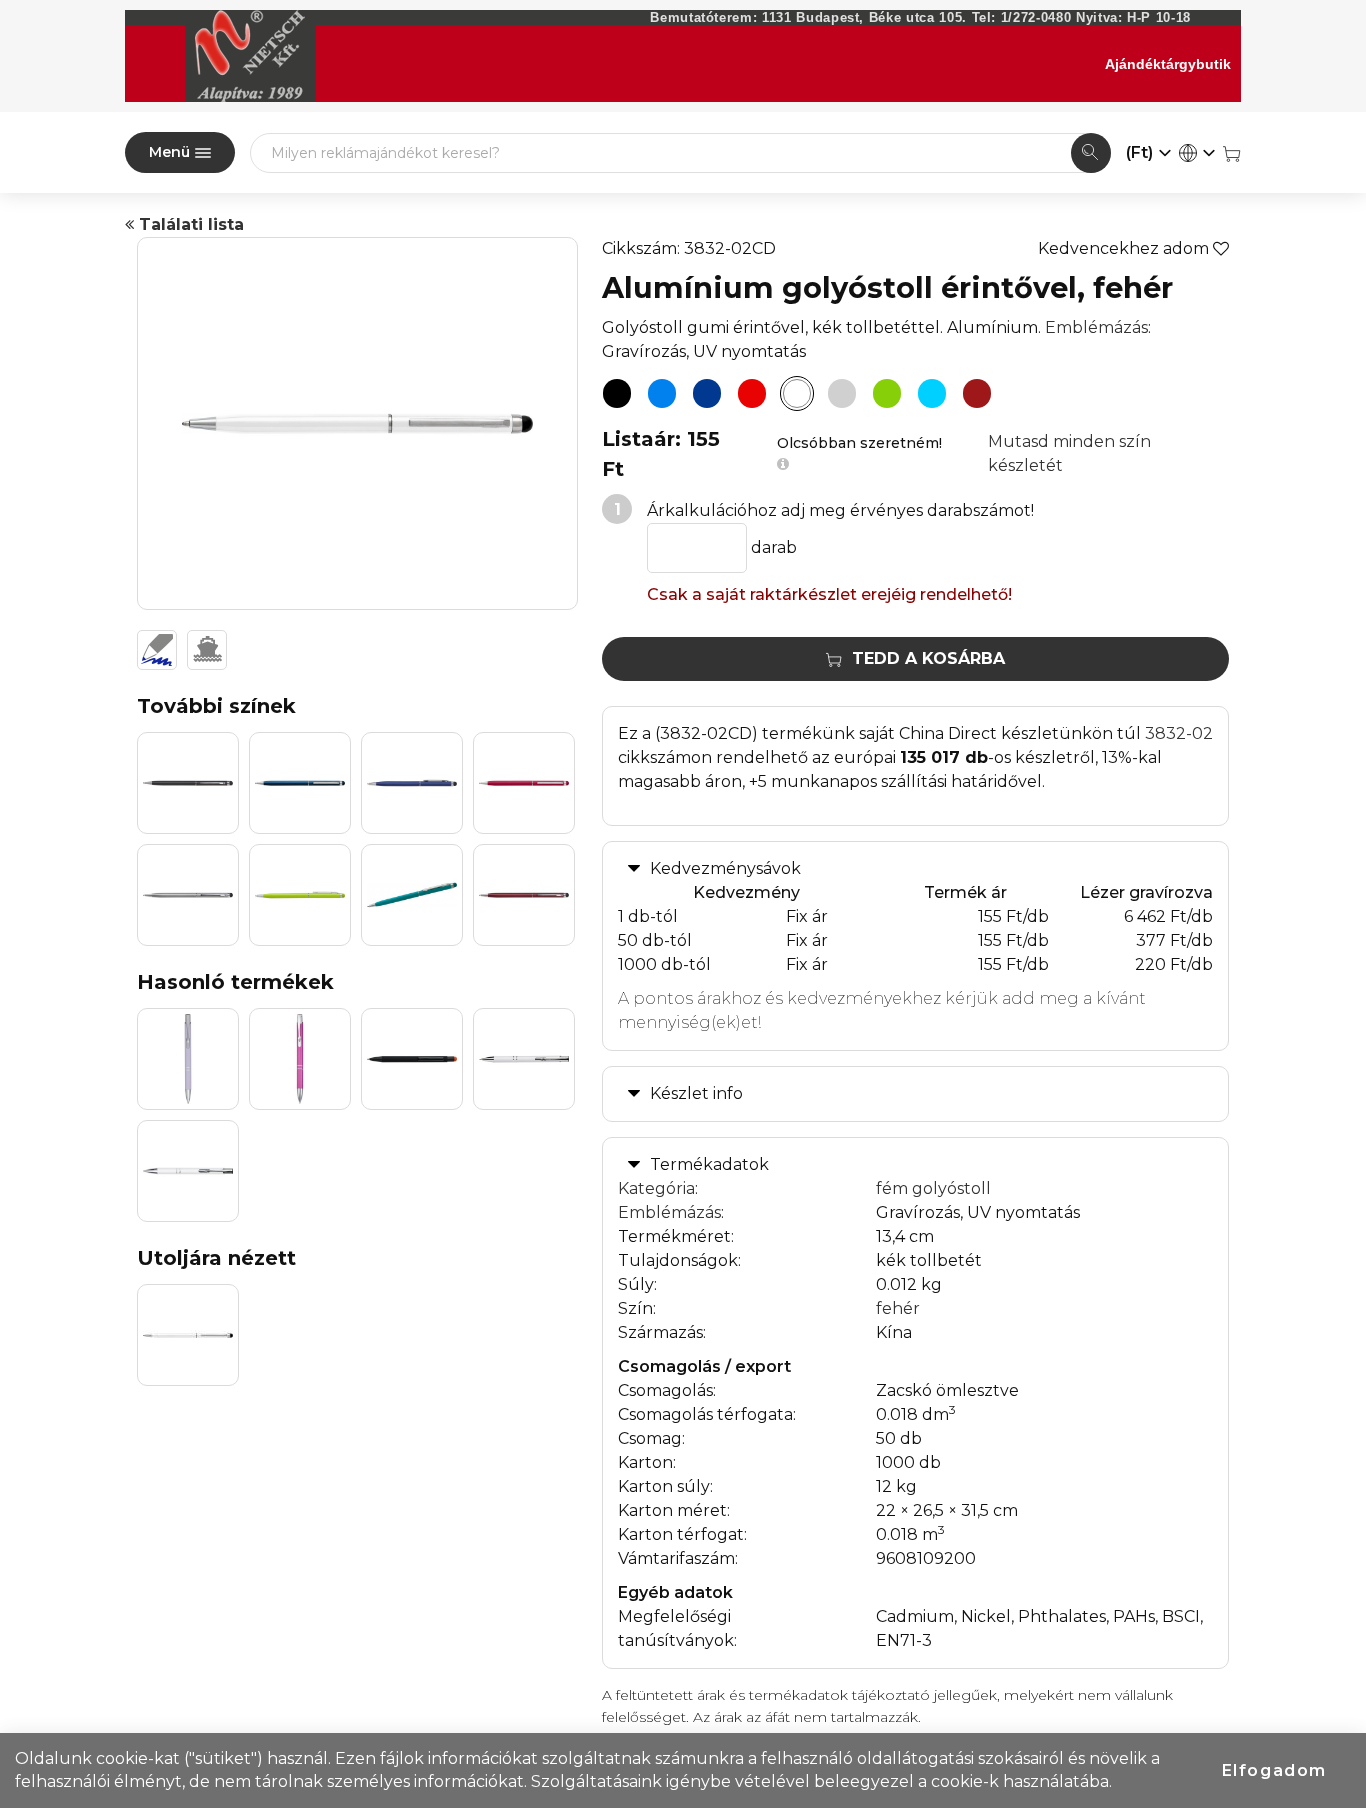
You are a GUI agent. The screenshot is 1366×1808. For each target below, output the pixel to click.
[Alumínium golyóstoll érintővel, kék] (662, 394)
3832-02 (1179, 733)
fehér (898, 1308)
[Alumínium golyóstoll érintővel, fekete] (617, 394)
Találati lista (189, 224)
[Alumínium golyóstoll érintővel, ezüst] (842, 394)
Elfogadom (1274, 1770)
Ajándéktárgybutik (1168, 64)
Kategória (656, 1188)
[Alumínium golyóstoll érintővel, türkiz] (932, 394)
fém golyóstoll (933, 1188)
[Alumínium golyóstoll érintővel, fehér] (797, 394)
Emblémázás (1096, 327)
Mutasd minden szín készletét (1069, 453)
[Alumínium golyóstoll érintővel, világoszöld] (887, 394)
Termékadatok (709, 1164)
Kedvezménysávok (725, 868)
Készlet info (696, 1093)
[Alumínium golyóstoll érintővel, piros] (752, 394)
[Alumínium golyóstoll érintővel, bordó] (977, 394)
